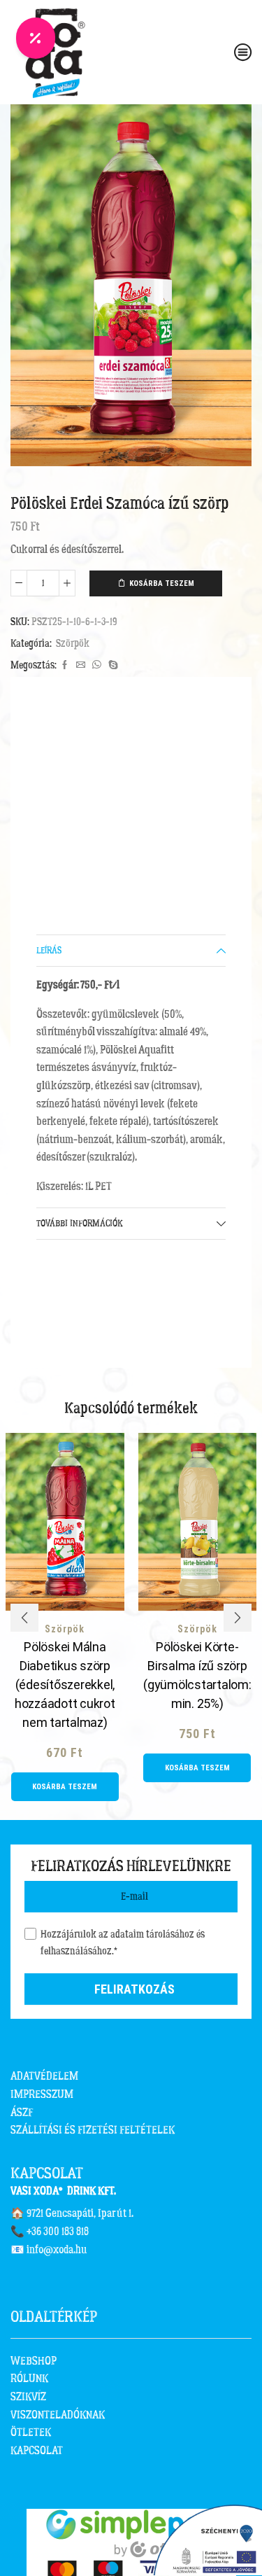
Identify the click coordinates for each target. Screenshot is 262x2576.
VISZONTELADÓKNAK (58, 2415)
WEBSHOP (34, 2361)
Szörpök (73, 644)
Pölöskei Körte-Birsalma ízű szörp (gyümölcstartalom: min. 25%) (197, 1675)
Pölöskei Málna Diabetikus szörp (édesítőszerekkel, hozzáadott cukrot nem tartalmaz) (65, 1685)
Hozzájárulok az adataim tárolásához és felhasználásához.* (123, 1943)
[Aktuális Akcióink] (36, 38)
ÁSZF (22, 2113)
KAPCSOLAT (37, 2451)
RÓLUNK (29, 2379)
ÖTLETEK (31, 2432)
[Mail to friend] (81, 666)
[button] (24, 1618)
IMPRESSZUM (42, 2094)
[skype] (111, 666)
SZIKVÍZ (28, 2397)
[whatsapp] (97, 666)
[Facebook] (65, 666)
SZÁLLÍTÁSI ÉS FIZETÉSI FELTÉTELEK (93, 2130)
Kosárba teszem (162, 583)
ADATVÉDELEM (44, 2076)
